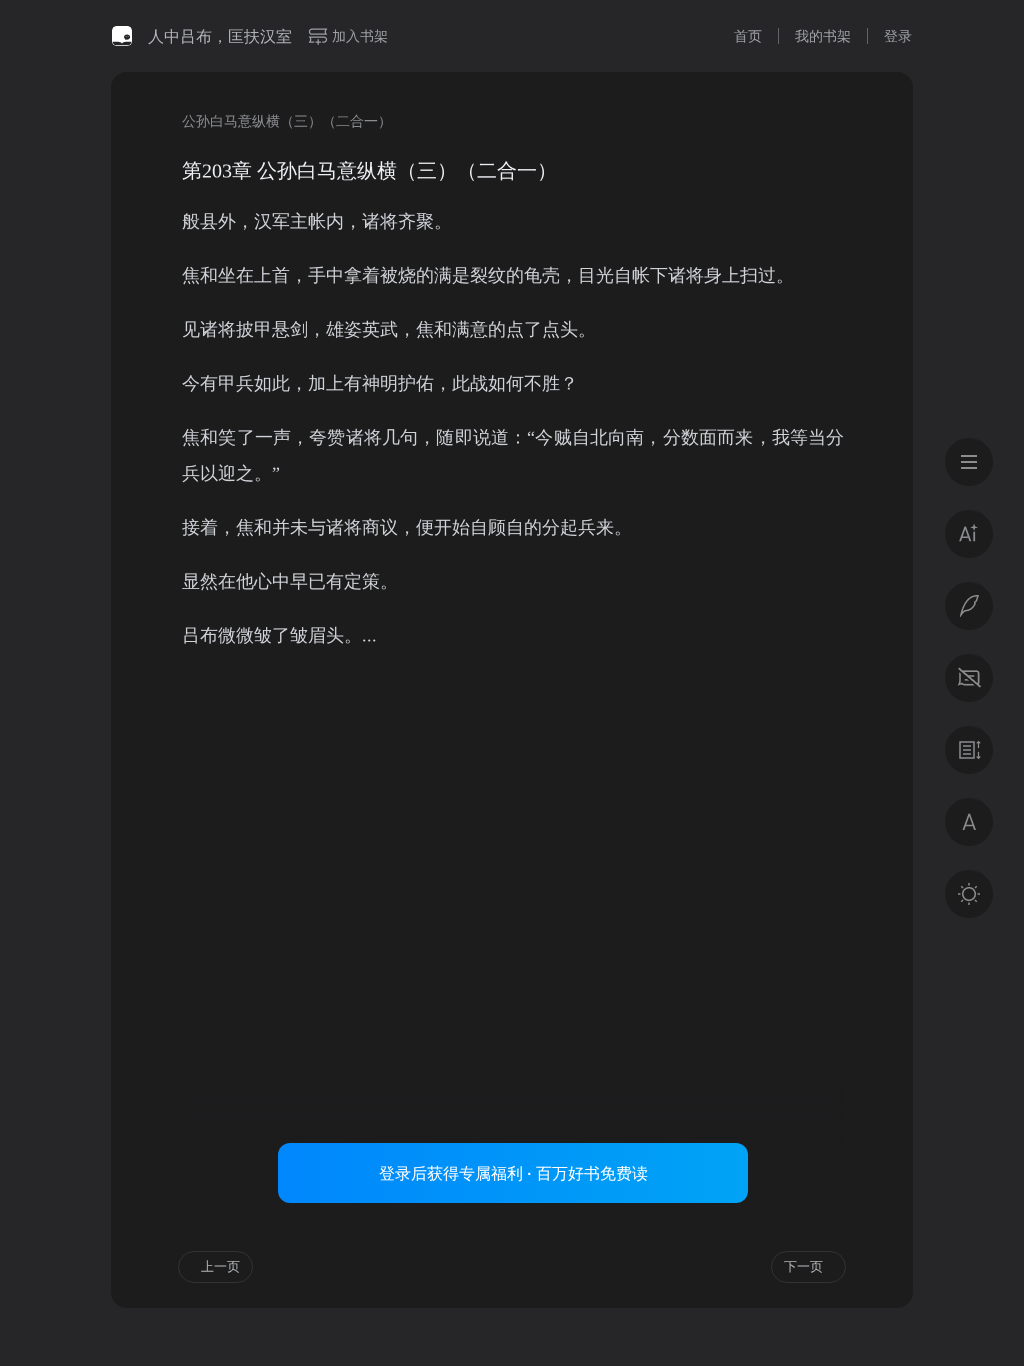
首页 (748, 35)
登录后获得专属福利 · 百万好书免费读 (513, 1173)
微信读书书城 (122, 36)
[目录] (969, 462)
